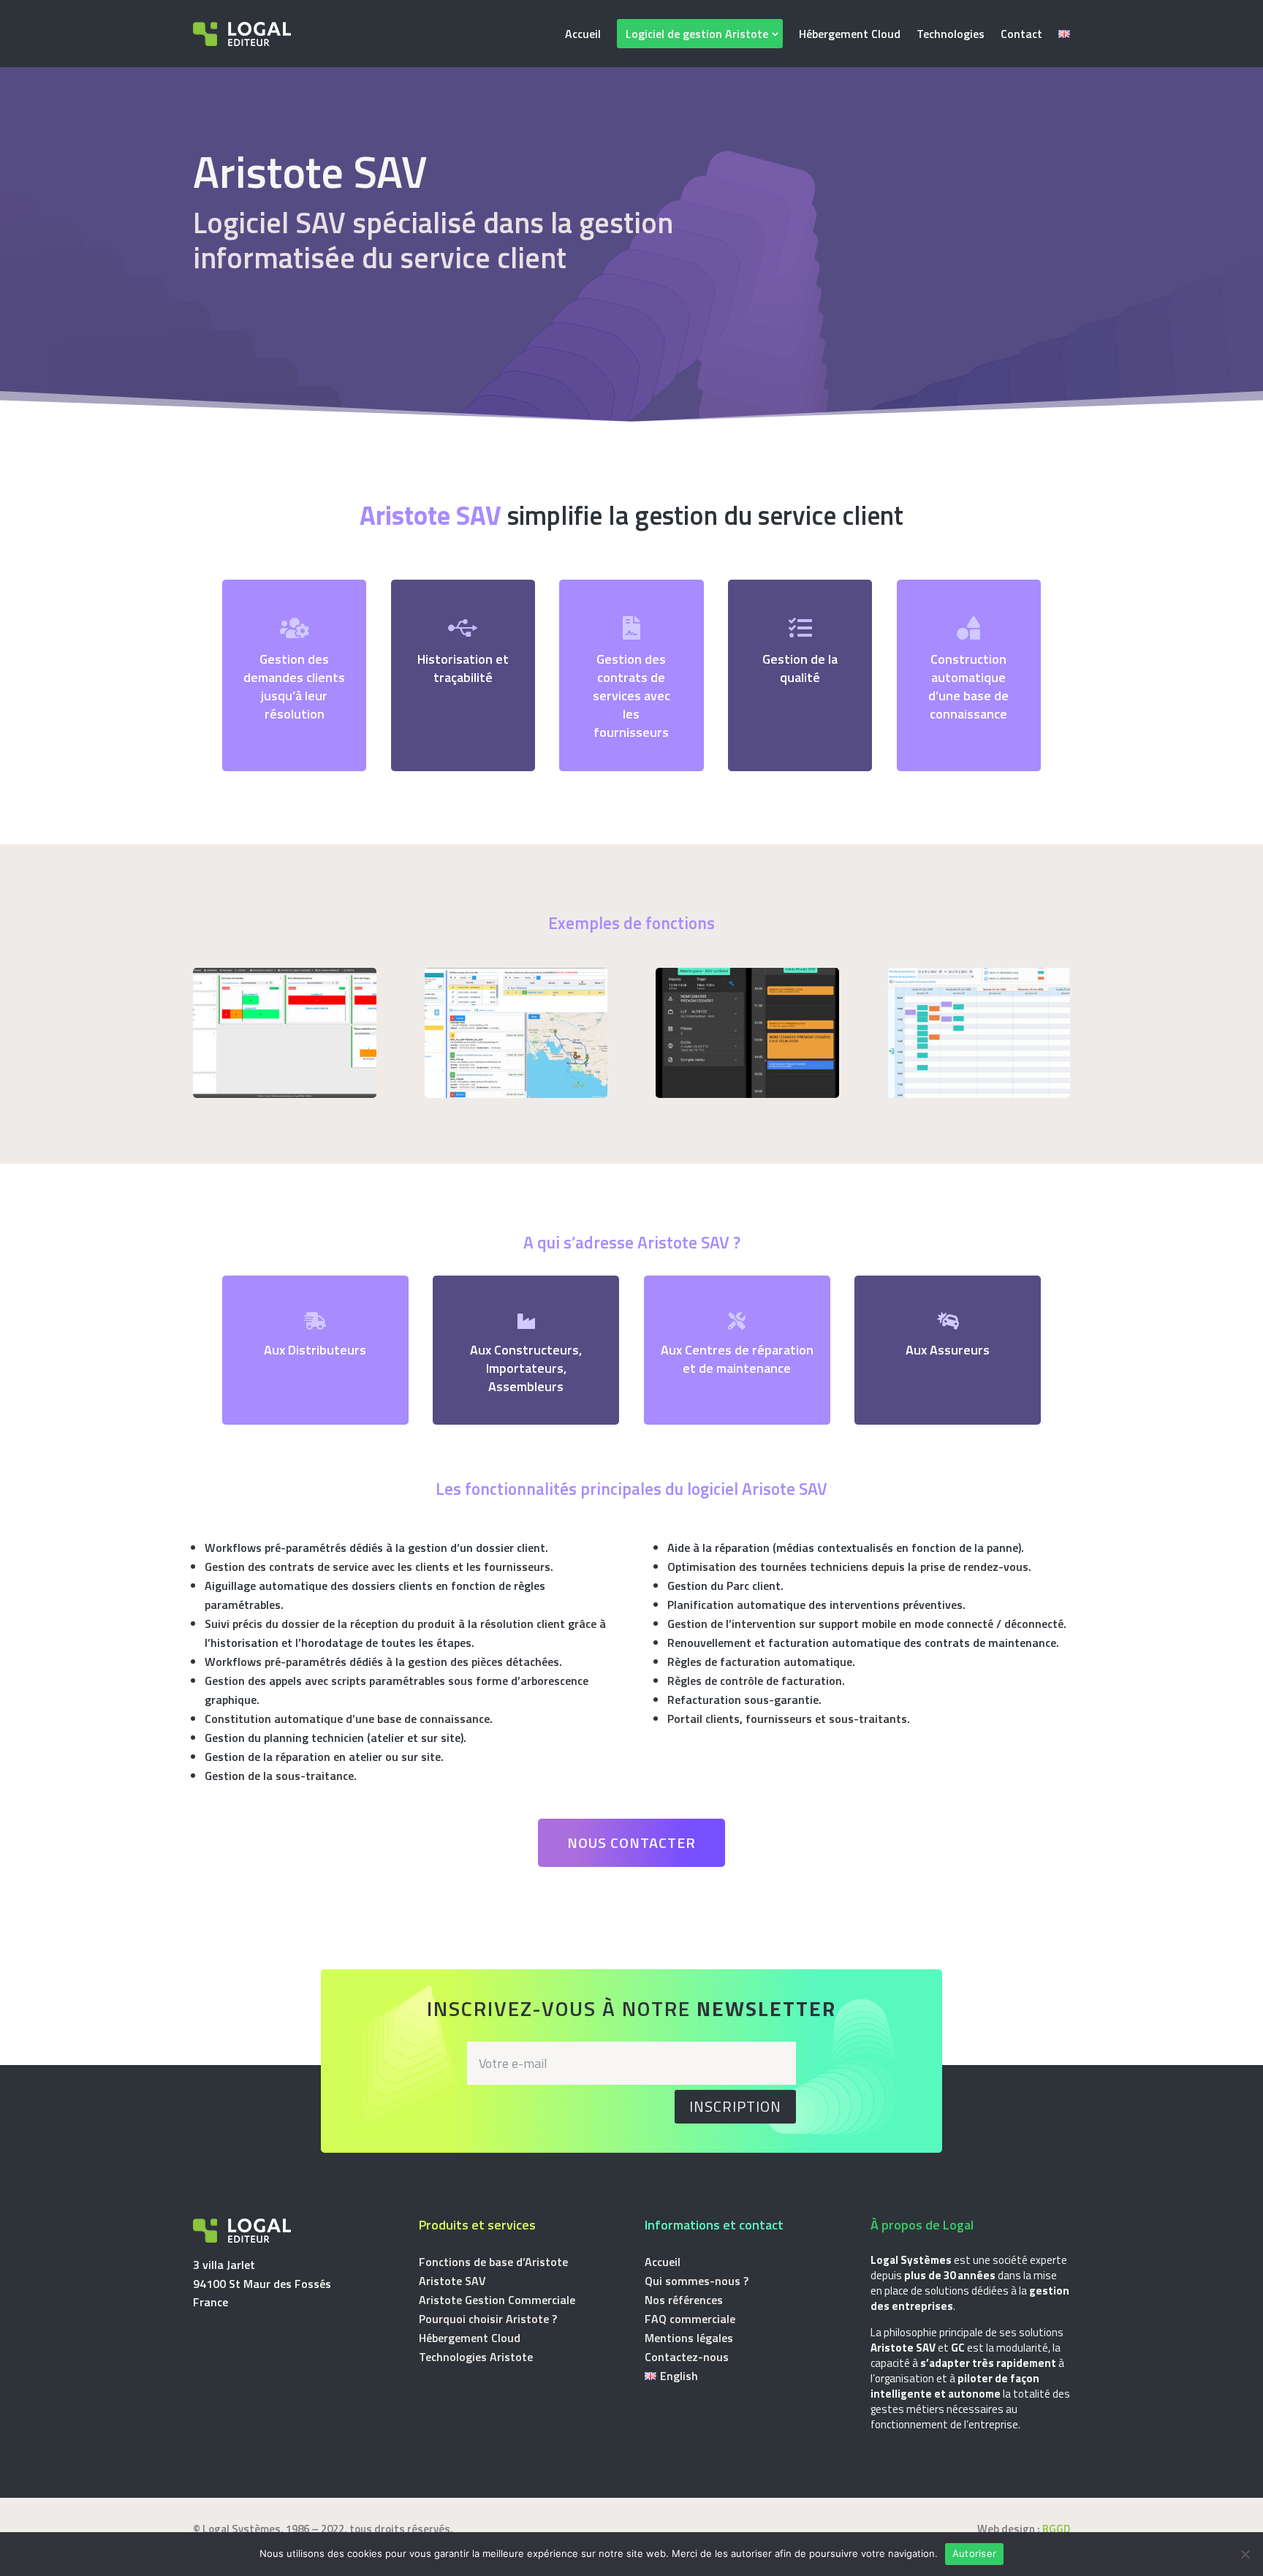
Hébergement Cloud (850, 34)
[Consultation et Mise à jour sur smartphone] (747, 1094)
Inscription (735, 2106)
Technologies (951, 34)
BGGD (1056, 2529)
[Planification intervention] (516, 1094)
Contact (1021, 34)
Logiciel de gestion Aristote (697, 34)
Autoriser (974, 2553)
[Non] (1245, 2554)
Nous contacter (631, 1842)
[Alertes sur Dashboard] (285, 1094)
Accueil (583, 34)
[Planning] (979, 1094)
